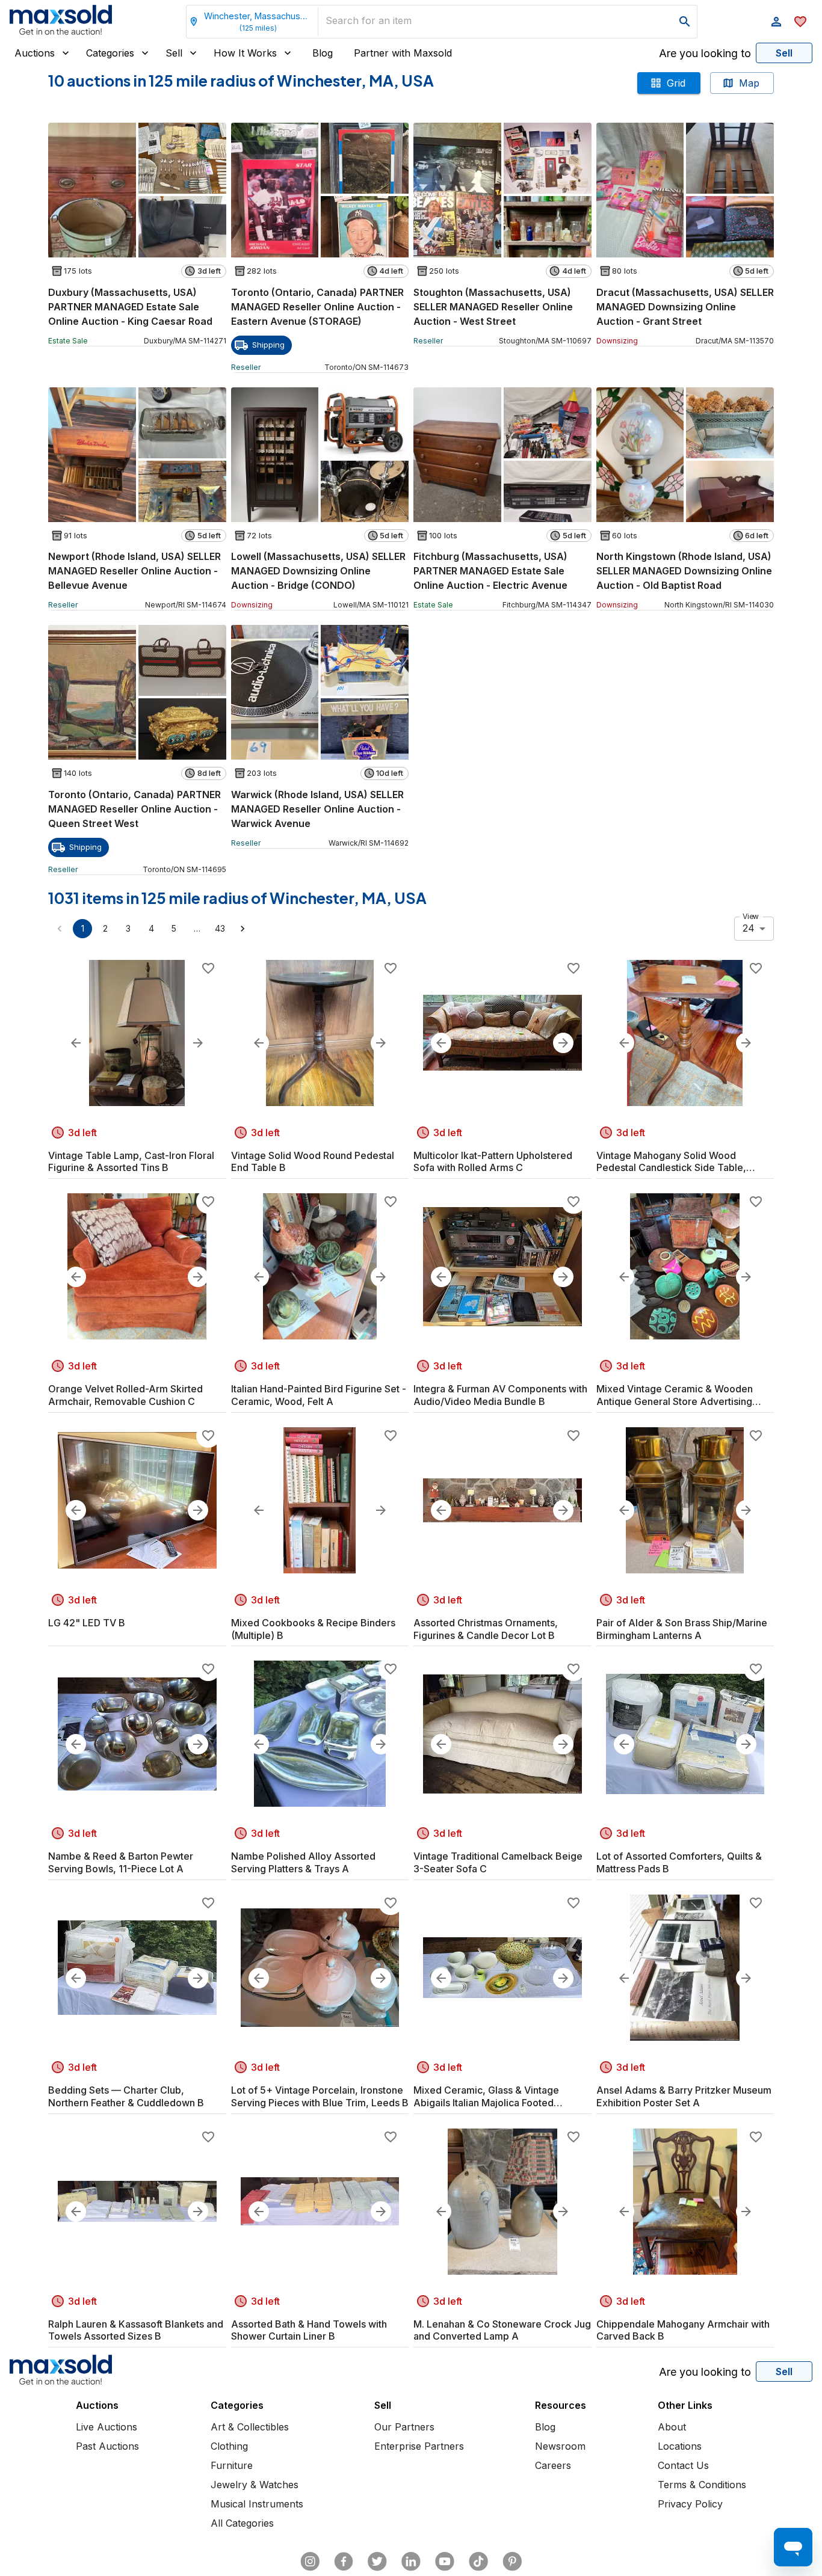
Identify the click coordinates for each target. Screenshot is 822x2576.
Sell (174, 53)
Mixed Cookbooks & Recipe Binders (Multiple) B (313, 1629)
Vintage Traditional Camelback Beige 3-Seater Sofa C (498, 1862)
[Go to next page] (243, 929)
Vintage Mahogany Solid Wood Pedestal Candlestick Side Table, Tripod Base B (671, 1162)
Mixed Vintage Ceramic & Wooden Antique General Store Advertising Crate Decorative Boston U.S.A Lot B (678, 1395)
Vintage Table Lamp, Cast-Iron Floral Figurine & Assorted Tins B (131, 1162)
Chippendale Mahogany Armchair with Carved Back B (683, 2330)
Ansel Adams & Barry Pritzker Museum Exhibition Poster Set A (684, 2096)
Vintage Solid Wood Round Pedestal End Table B (313, 1162)
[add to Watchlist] (208, 968)
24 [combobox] (749, 928)
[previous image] (76, 1043)
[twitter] (377, 2562)
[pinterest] (512, 2562)
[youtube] (445, 2562)
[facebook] (344, 2562)
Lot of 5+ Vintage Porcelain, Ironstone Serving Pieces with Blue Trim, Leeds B (320, 2096)
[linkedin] (411, 2562)
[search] (685, 22)
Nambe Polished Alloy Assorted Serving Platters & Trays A (303, 1862)
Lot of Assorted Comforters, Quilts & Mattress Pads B (679, 1862)
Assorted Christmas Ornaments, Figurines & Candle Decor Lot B (486, 1629)
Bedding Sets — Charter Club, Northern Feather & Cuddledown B (126, 2096)
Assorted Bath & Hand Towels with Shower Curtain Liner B (309, 2330)
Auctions (35, 53)
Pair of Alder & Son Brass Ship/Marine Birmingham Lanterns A (682, 1629)
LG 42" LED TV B (87, 1623)
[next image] (198, 1043)
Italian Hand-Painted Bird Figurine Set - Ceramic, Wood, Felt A (319, 1395)
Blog (323, 53)
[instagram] (310, 2562)
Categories (110, 53)
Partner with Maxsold (403, 53)
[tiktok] (478, 2562)
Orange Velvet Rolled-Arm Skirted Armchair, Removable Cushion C (125, 1395)
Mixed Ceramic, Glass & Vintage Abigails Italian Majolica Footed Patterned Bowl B (486, 2097)
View (751, 916)
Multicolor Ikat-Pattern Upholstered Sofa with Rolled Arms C (493, 1162)
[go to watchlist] (800, 22)
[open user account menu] (776, 22)
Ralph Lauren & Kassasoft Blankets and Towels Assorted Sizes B (136, 2330)
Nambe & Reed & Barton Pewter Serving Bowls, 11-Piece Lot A (121, 1862)
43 (220, 928)
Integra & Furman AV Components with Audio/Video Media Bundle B (500, 1395)
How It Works (245, 53)
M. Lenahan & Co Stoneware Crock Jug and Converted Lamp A (502, 2330)
